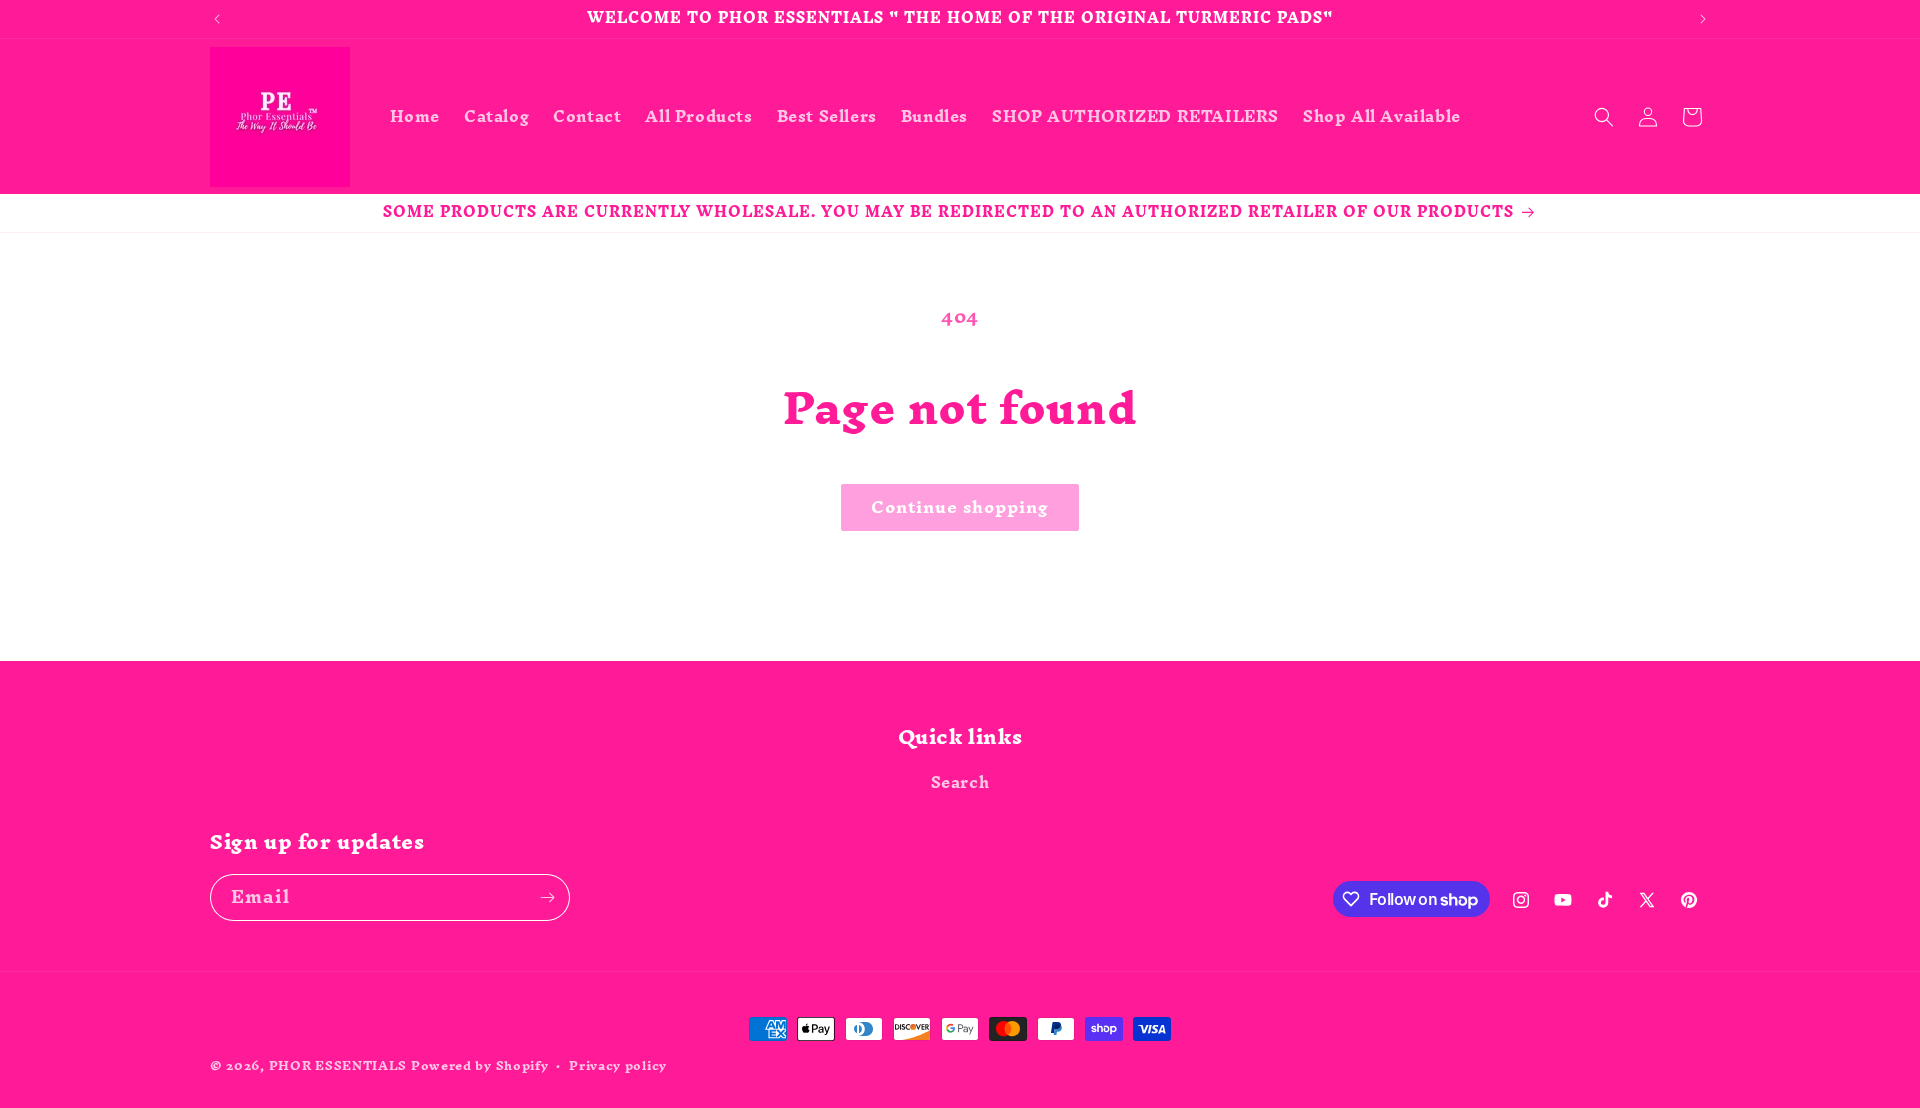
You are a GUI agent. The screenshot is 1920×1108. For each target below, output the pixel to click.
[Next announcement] (1703, 19)
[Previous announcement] (217, 19)
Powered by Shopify (480, 1065)
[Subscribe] (547, 897)
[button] (1604, 117)
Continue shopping (960, 506)
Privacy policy (618, 1066)
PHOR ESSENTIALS (338, 1065)
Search (960, 785)
